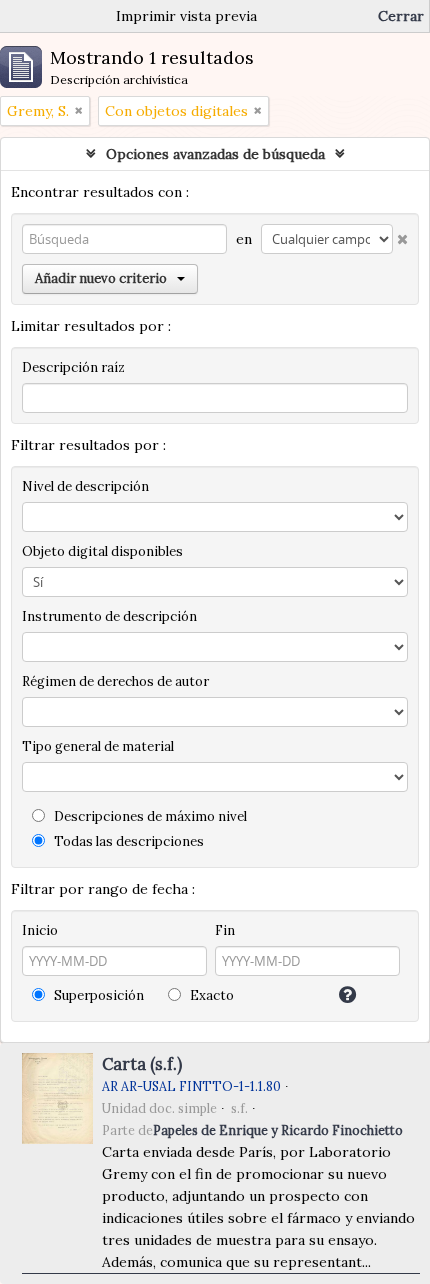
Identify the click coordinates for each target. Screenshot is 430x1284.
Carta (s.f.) (142, 1064)
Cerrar (401, 16)
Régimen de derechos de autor (115, 681)
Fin (225, 930)
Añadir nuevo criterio (101, 278)
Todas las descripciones (127, 841)
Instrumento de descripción (109, 616)
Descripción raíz (73, 367)
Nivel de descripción (85, 486)
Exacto (210, 995)
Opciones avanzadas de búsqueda (215, 154)
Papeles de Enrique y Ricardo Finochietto (278, 1130)
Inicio (40, 930)
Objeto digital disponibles (102, 551)
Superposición (97, 995)
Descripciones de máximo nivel (149, 816)
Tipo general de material (98, 746)
